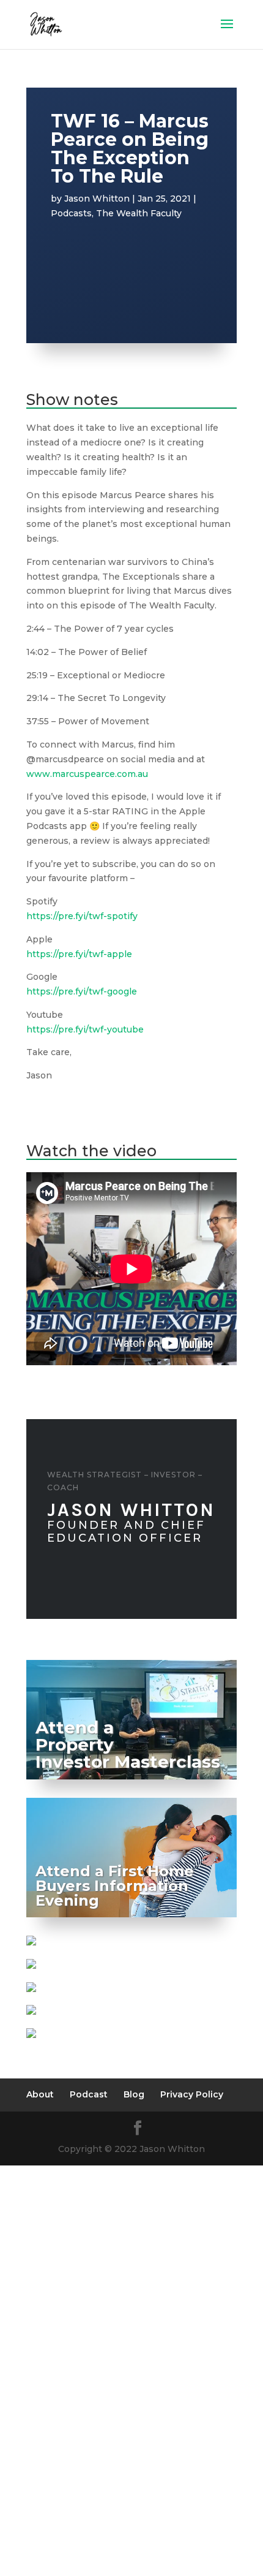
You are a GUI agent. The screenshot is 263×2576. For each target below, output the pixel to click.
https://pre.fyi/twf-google (82, 991)
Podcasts (71, 213)
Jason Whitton (97, 199)
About (40, 2094)
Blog (134, 2094)
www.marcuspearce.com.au (87, 774)
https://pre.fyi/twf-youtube (85, 1029)
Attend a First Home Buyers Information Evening (115, 1886)
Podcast (89, 2094)
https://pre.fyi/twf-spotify (82, 916)
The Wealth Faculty (139, 213)
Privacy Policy (192, 2094)
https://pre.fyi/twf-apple (79, 954)
